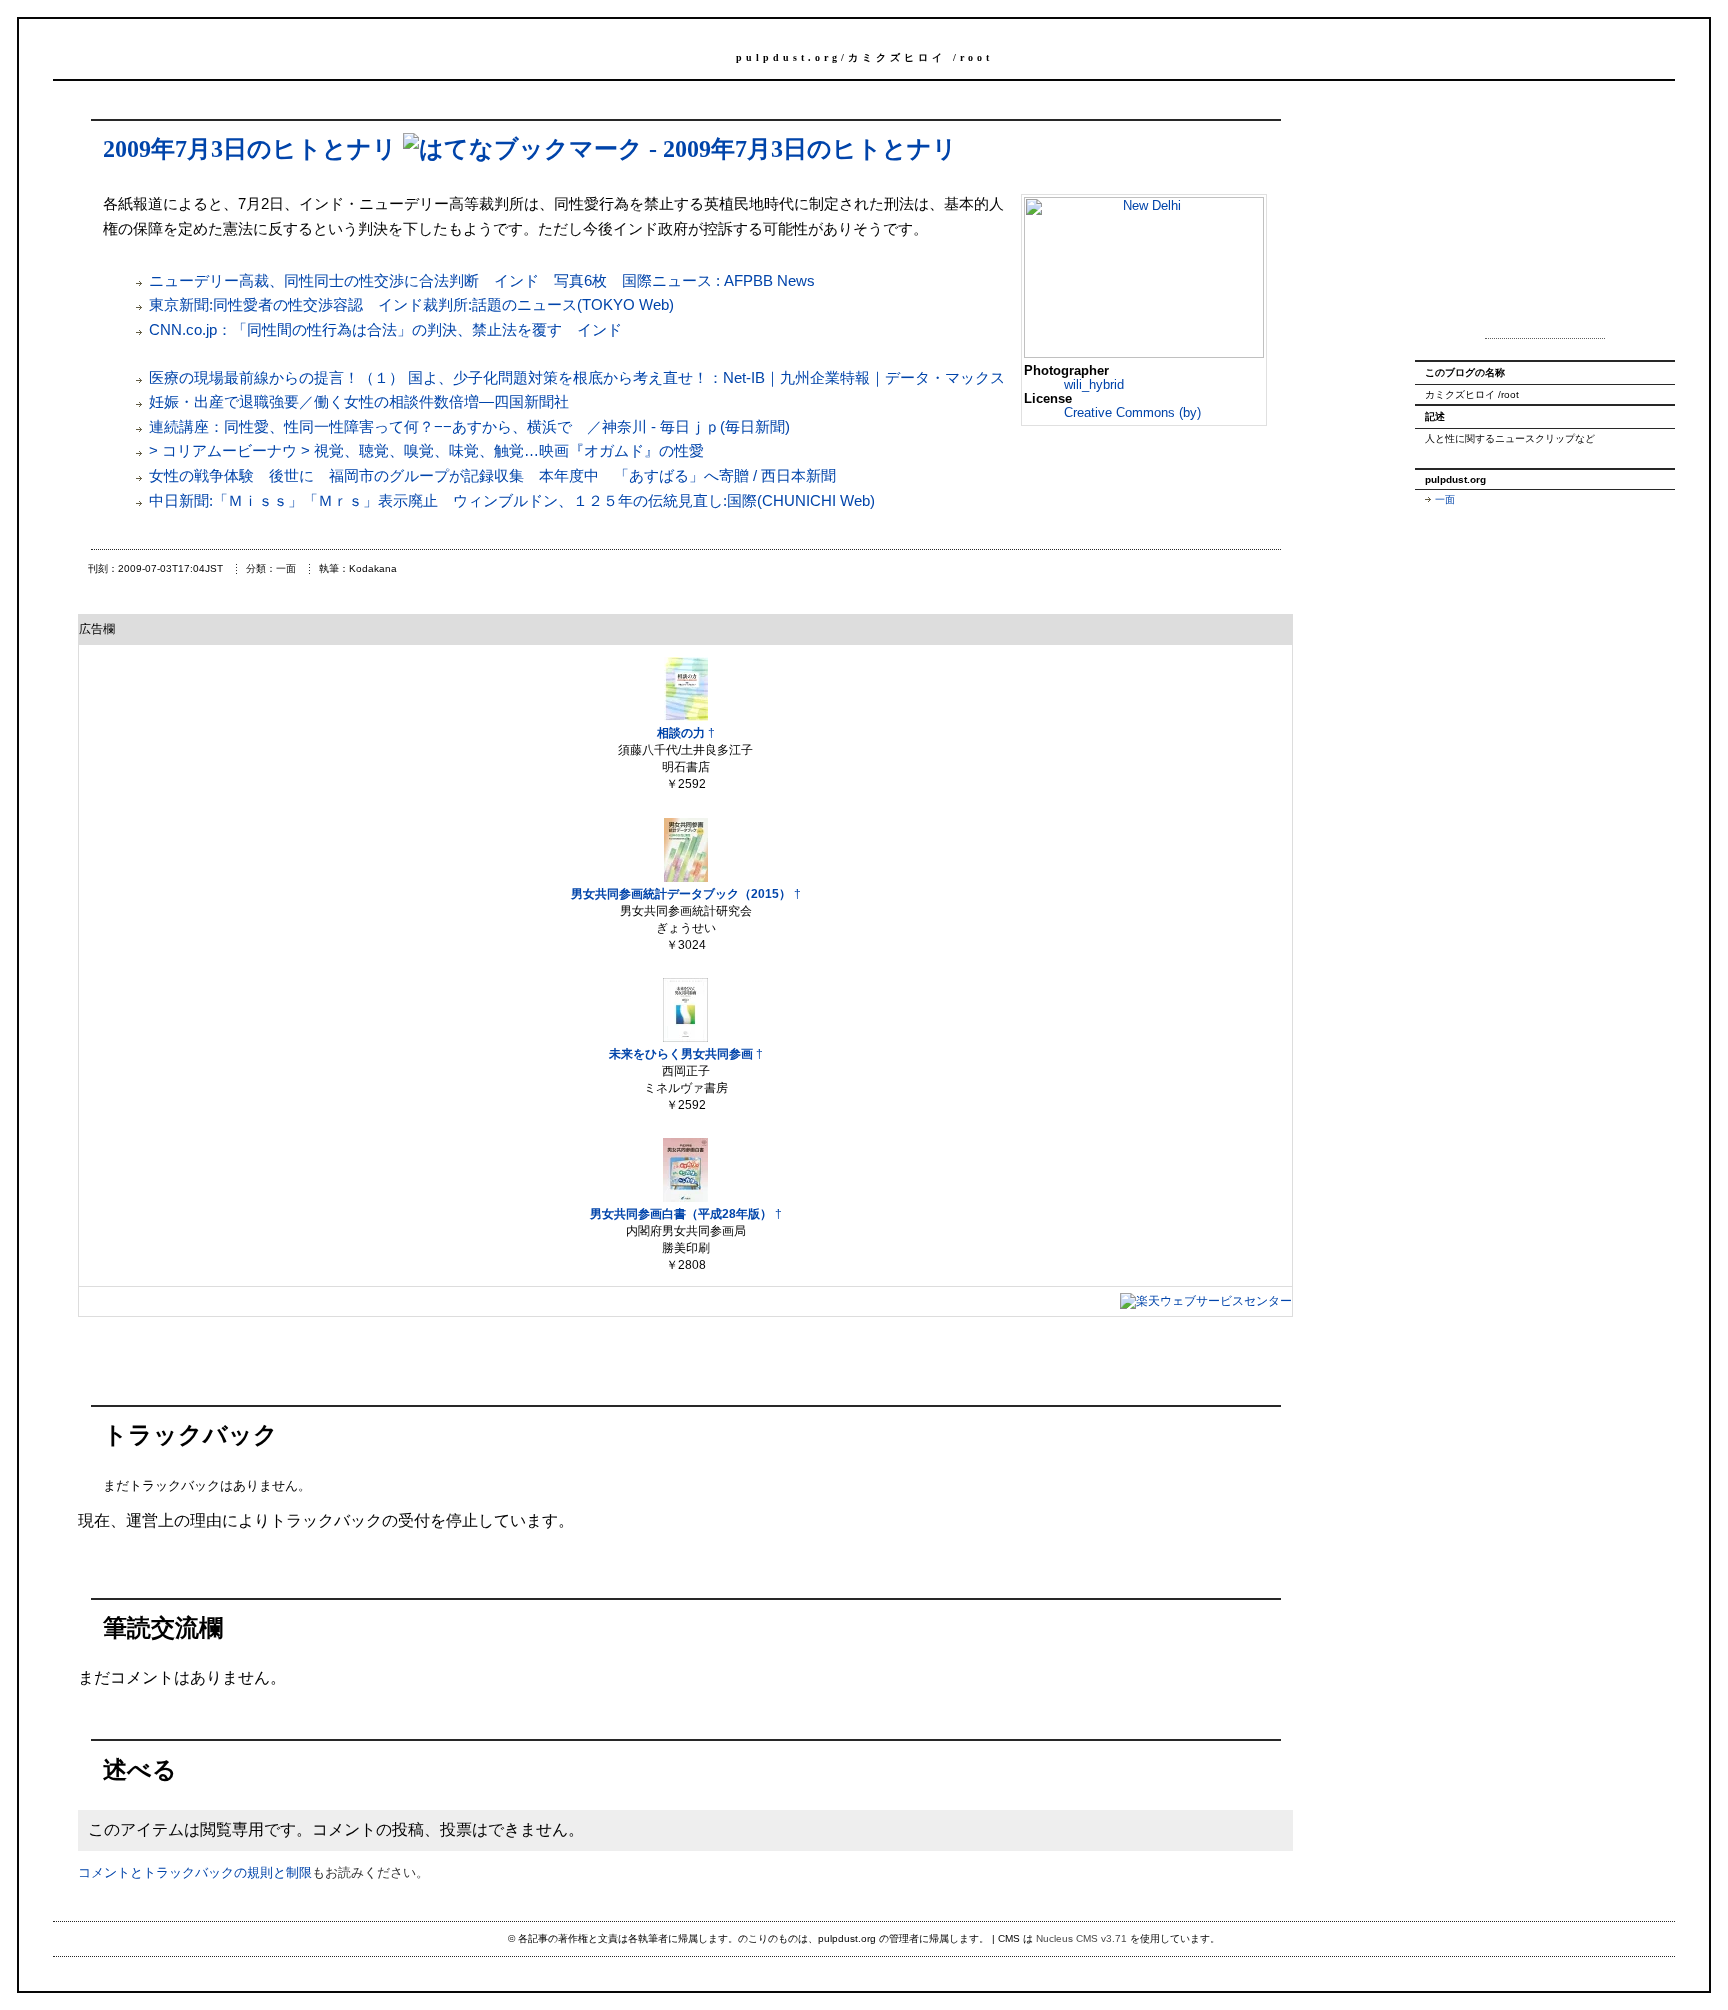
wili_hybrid (1094, 384)
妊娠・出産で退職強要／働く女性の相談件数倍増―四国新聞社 (359, 401)
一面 (1445, 499)
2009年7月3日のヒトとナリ (250, 149)
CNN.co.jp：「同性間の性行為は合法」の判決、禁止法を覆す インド (385, 329)
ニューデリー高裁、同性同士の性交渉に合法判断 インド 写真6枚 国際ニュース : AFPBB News (482, 280)
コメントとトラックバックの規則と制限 (195, 1872)
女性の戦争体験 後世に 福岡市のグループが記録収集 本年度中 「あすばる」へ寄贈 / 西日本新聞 (492, 475)
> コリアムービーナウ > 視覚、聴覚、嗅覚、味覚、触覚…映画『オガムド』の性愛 (426, 450)
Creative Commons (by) (1132, 412)
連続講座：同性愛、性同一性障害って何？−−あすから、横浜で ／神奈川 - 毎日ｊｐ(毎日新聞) (469, 426)
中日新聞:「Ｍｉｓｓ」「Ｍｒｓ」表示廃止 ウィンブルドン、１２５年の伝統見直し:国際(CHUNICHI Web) (512, 500)
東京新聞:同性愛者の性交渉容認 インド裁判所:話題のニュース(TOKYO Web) (411, 304)
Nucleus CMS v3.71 (1081, 1938)
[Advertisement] (1545, 218)
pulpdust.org (788, 57)
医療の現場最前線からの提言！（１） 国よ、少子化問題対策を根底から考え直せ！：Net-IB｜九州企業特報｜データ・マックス (577, 377)
